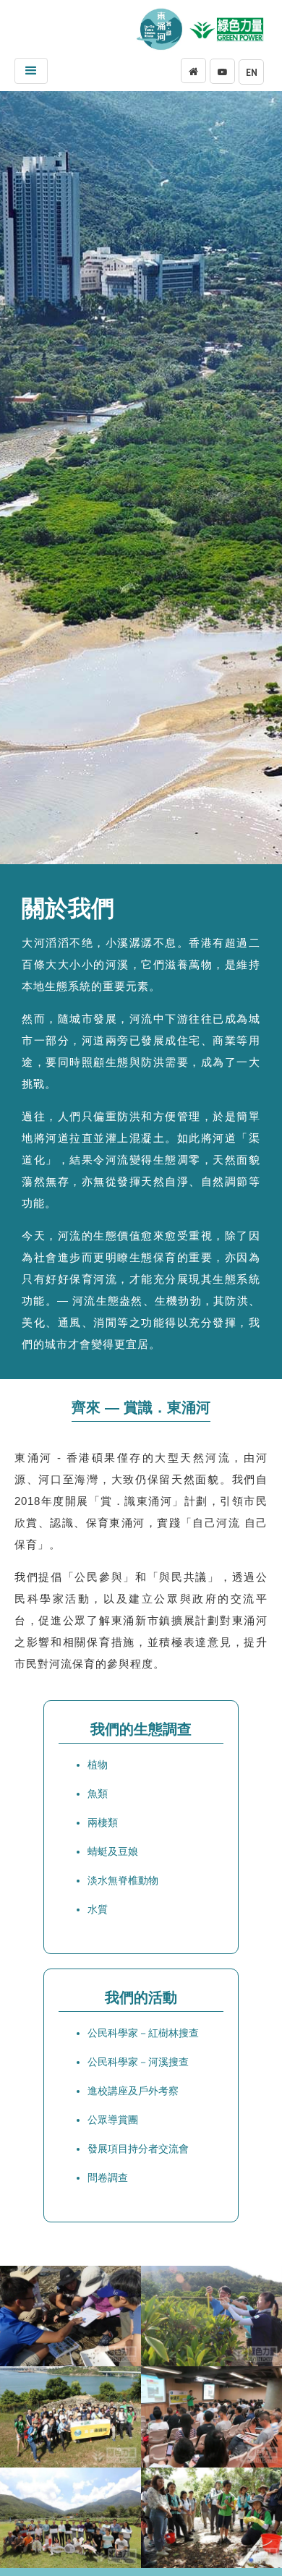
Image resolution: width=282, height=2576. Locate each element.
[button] (31, 71)
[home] (161, 29)
